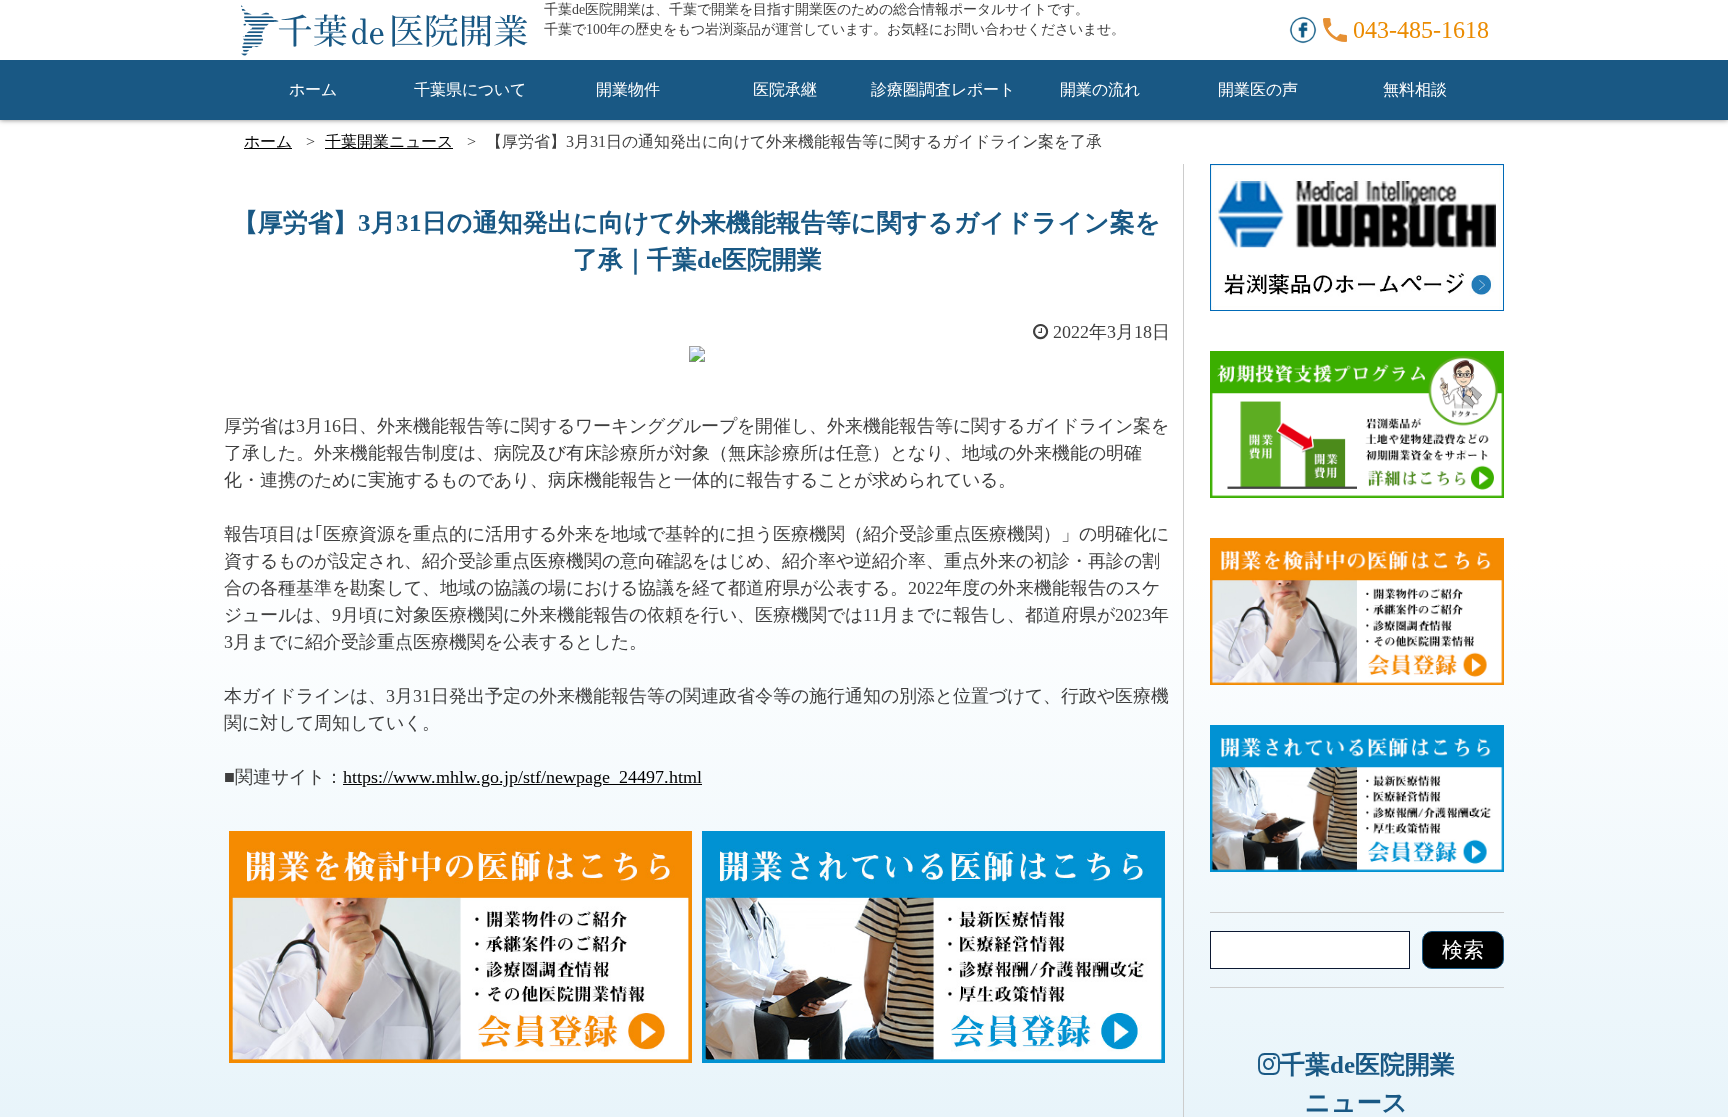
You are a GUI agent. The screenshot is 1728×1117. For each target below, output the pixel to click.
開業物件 (628, 89)
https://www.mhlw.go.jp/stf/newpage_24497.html (522, 777)
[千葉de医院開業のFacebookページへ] (1303, 28)
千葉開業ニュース (389, 141)
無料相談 (1415, 89)
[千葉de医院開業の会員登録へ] (461, 844)
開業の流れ (1100, 89)
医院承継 (785, 89)
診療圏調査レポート (943, 89)
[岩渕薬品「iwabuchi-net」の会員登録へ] (934, 844)
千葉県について (470, 89)
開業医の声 (1258, 89)
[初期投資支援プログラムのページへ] (1357, 364)
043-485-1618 (1421, 30)
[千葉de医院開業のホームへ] (384, 30)
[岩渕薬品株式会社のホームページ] (1357, 177)
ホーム (313, 89)
